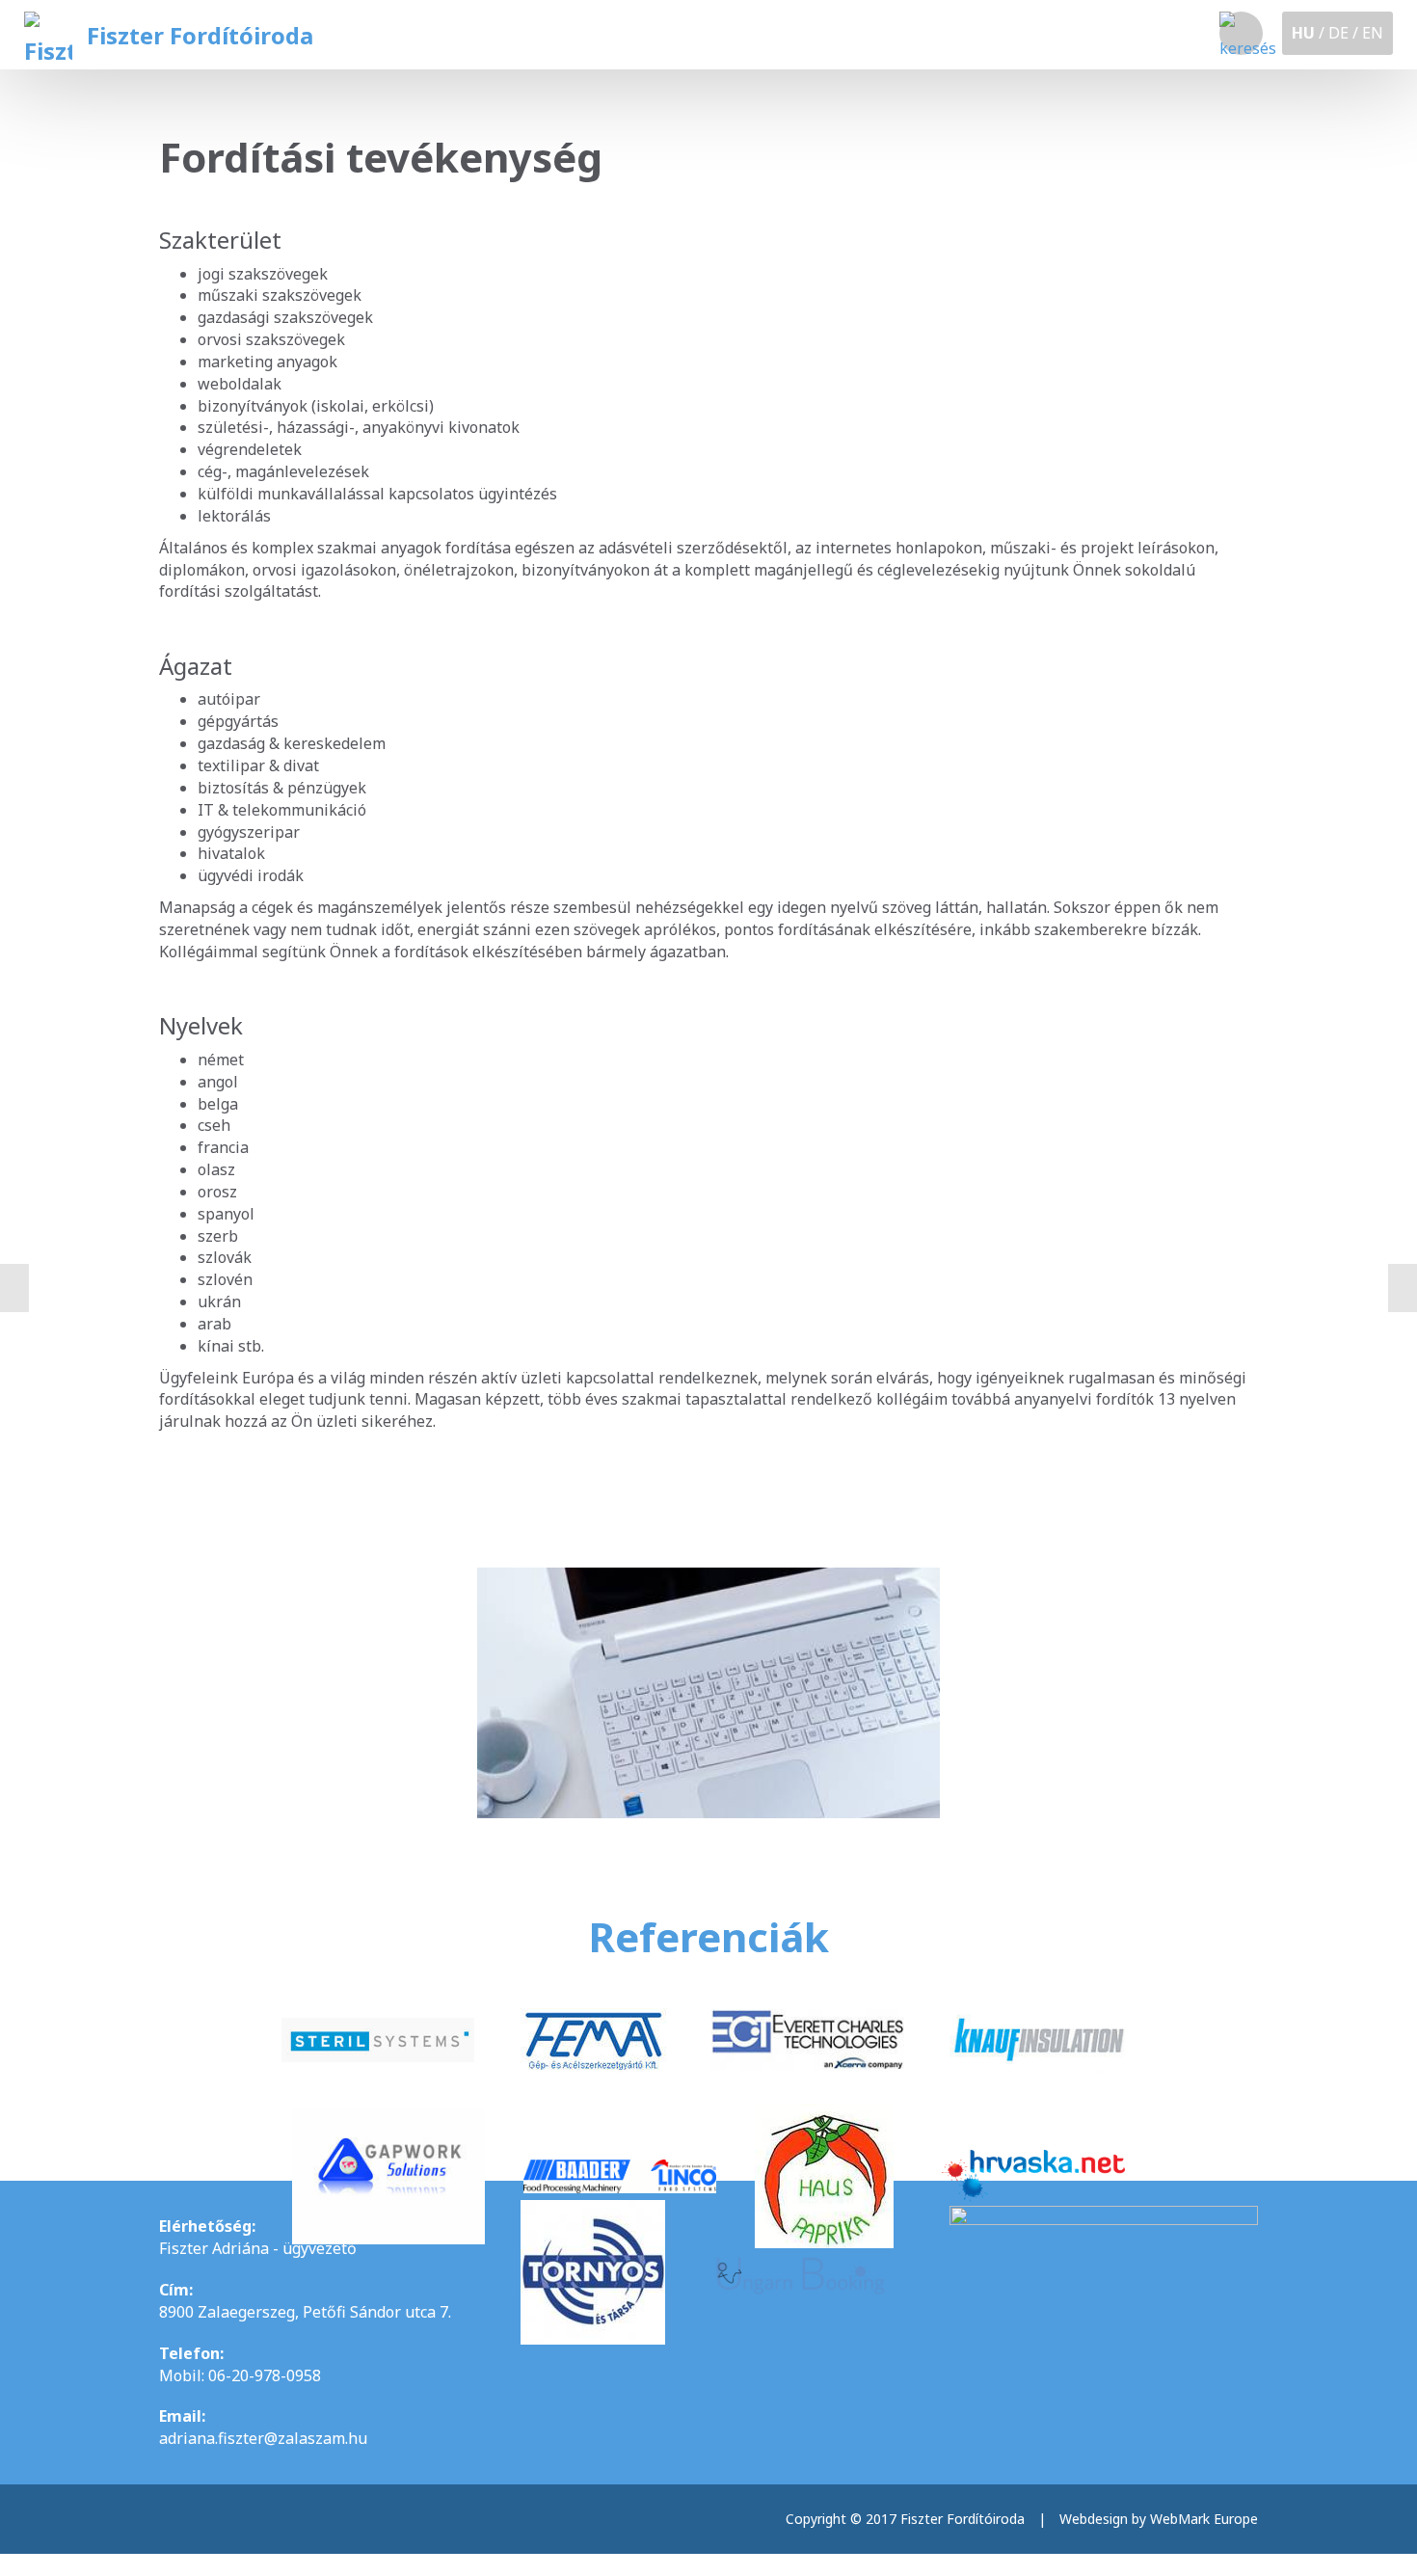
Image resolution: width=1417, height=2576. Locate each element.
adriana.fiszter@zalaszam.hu (263, 2438)
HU (1303, 33)
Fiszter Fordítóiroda (200, 35)
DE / (1343, 33)
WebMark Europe (1204, 2519)
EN (1373, 33)
